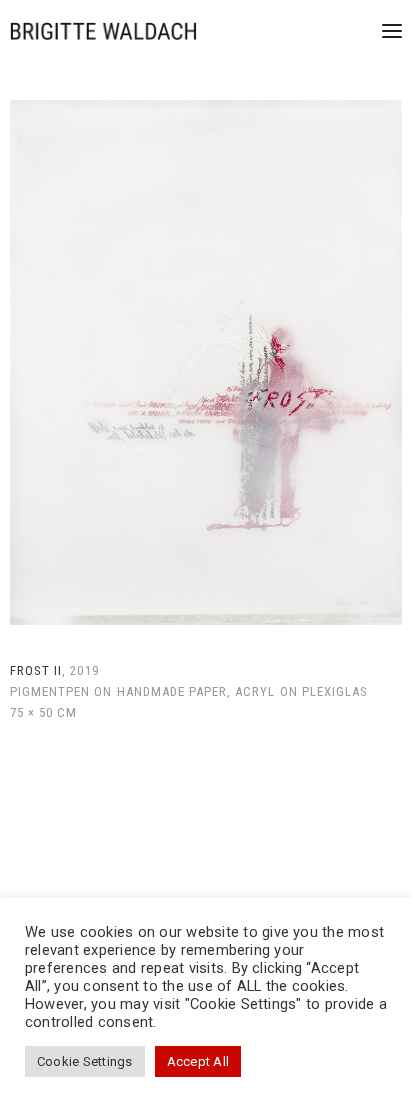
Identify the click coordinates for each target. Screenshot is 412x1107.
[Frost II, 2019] (206, 362)
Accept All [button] (198, 1061)
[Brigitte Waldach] (103, 31)
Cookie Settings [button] (85, 1061)
